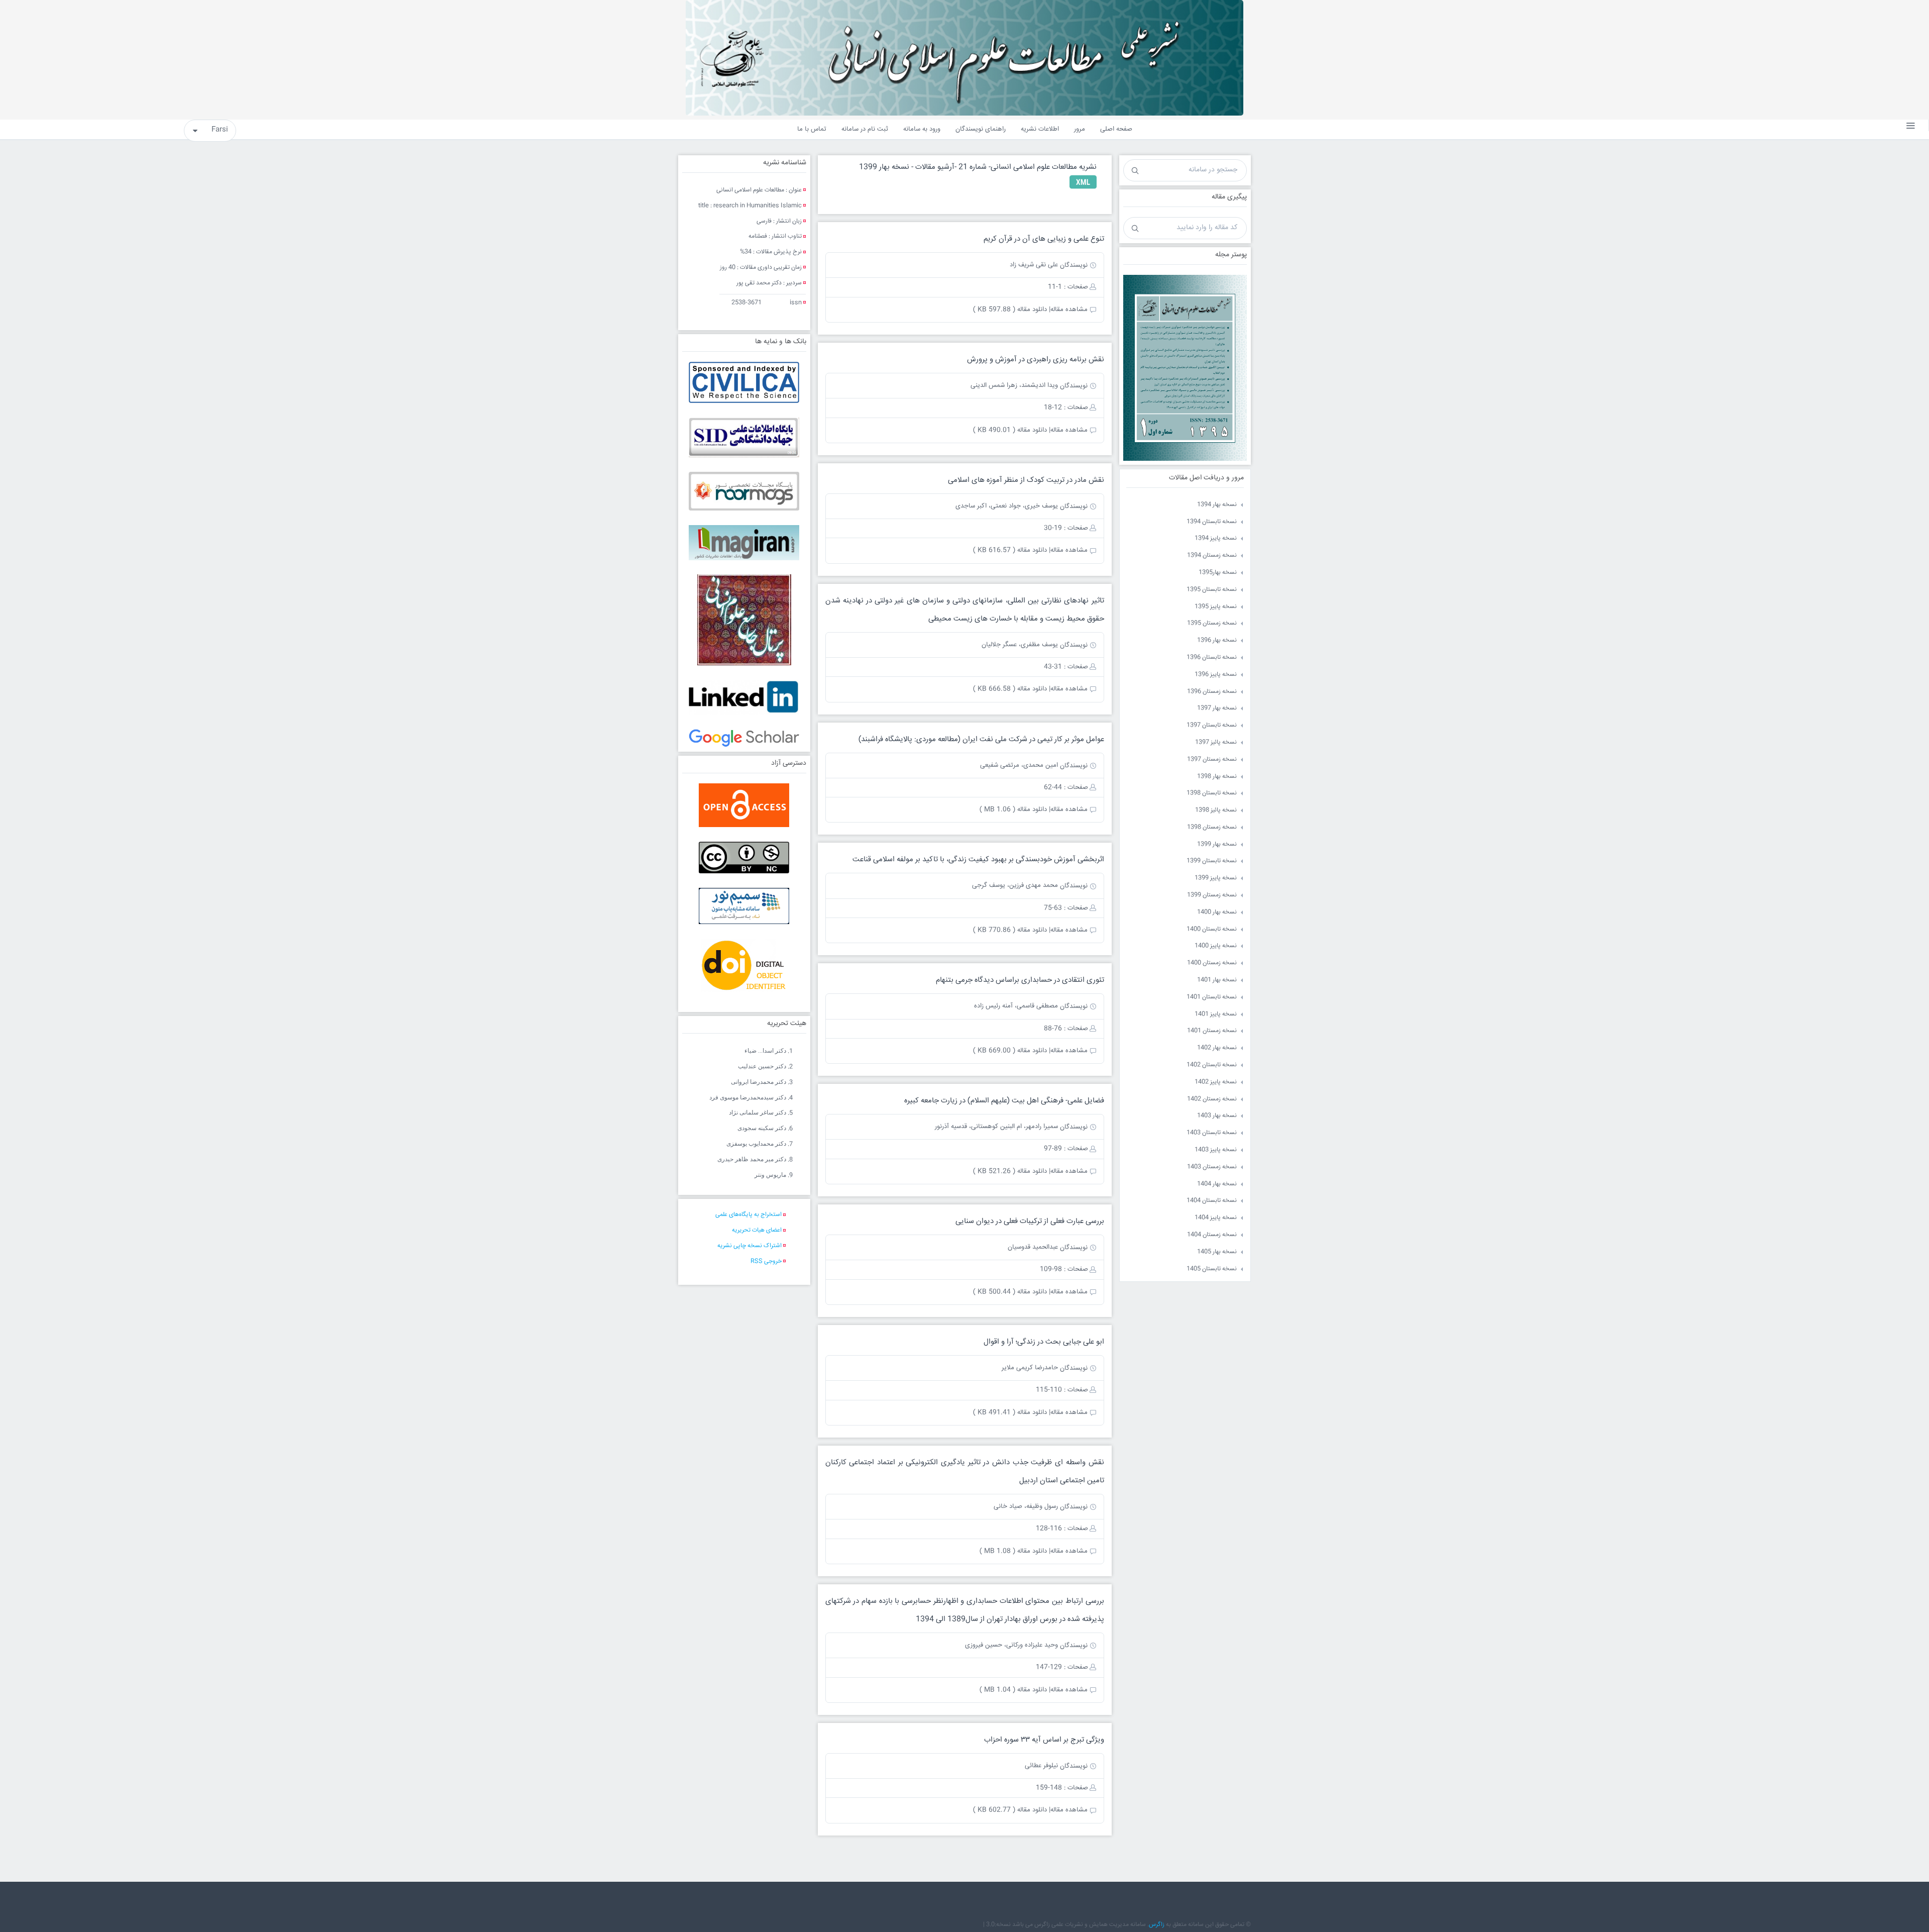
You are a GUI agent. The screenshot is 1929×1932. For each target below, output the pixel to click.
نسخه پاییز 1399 (1216, 878)
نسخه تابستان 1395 (1212, 590)
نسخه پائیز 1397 (1216, 742)
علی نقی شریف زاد (1034, 265)
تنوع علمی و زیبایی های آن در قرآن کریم (1044, 239)
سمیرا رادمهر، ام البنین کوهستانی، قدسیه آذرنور (996, 1127)
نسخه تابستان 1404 (1212, 1201)
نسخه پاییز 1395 (1216, 607)
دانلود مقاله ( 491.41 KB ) (1010, 1412)
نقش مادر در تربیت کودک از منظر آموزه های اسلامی (1026, 480)
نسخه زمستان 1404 (1212, 1235)
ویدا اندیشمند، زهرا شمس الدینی (1014, 385)
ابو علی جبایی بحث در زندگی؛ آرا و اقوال (1044, 1342)
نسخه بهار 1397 (1217, 708)
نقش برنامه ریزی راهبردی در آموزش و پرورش (1036, 360)
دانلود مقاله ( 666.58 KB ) (1010, 689)
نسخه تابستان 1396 (1212, 657)
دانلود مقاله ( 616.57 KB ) (1010, 550)
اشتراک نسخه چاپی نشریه (749, 1246)
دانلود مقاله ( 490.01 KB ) (1010, 430)
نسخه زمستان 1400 (1212, 963)
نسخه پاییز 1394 (1216, 538)
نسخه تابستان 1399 (1212, 861)
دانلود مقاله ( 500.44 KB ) (1010, 1292)
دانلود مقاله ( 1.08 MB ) (1013, 1551)
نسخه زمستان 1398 (1212, 827)
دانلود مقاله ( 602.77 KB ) (1010, 1810)
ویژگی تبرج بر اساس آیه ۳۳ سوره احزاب (1044, 1740)
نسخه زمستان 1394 (1212, 555)
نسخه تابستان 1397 (1212, 725)
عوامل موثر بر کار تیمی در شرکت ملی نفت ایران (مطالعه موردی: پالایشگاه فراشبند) (981, 739)
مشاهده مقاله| (1068, 310)
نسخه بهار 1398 (1217, 777)
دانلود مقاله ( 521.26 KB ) (1010, 1171)
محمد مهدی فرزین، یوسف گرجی (1015, 885)
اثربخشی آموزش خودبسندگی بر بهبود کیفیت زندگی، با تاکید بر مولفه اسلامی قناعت (978, 859)
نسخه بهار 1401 (1217, 980)
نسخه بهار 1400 (1217, 912)
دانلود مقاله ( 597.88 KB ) (1010, 310)
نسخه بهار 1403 (1217, 1116)
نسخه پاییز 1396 (1216, 675)
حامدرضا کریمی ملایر (1030, 1368)
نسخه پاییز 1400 (1216, 946)
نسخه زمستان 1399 (1212, 895)
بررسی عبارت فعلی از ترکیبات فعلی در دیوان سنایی (1030, 1221)
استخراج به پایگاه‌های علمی (748, 1215)
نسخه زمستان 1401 (1212, 1031)
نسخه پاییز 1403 (1216, 1150)
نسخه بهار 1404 (1217, 1184)
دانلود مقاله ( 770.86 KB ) (1010, 930)
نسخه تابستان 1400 (1212, 929)
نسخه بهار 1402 (1217, 1048)
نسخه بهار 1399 (1217, 844)
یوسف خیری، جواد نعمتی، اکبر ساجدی (1007, 506)
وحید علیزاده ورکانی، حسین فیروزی (1011, 1645)
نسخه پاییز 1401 (1216, 1014)
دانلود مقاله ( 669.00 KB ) (1010, 1051)
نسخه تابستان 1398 (1212, 793)
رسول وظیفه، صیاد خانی (1026, 1506)
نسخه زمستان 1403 (1212, 1167)
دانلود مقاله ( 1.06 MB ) (1013, 809)
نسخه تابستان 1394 (1212, 522)
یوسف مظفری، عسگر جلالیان (1020, 645)
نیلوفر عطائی (1041, 1766)
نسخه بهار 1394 (1217, 505)
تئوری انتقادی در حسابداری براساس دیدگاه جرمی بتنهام (1020, 980)
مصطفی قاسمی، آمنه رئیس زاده (1016, 1006)
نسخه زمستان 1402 (1212, 1099)
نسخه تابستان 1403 (1212, 1133)
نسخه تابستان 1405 (1212, 1269)
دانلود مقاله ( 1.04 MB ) (1013, 1690)
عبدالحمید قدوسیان (1033, 1247)
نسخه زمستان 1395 (1212, 623)
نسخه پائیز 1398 (1216, 810)
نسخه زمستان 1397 (1212, 759)
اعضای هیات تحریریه (757, 1230)
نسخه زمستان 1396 (1212, 692)
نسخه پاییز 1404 (1216, 1218)
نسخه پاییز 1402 (1216, 1082)
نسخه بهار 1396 (1217, 640)
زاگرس (1157, 1925)
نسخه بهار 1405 (1217, 1252)
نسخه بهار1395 (1218, 573)
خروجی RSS (766, 1261)
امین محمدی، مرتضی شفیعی (1019, 765)
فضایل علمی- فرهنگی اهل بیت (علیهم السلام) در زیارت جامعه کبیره (1004, 1101)
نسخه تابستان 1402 (1212, 1065)
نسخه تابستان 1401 (1212, 997)
